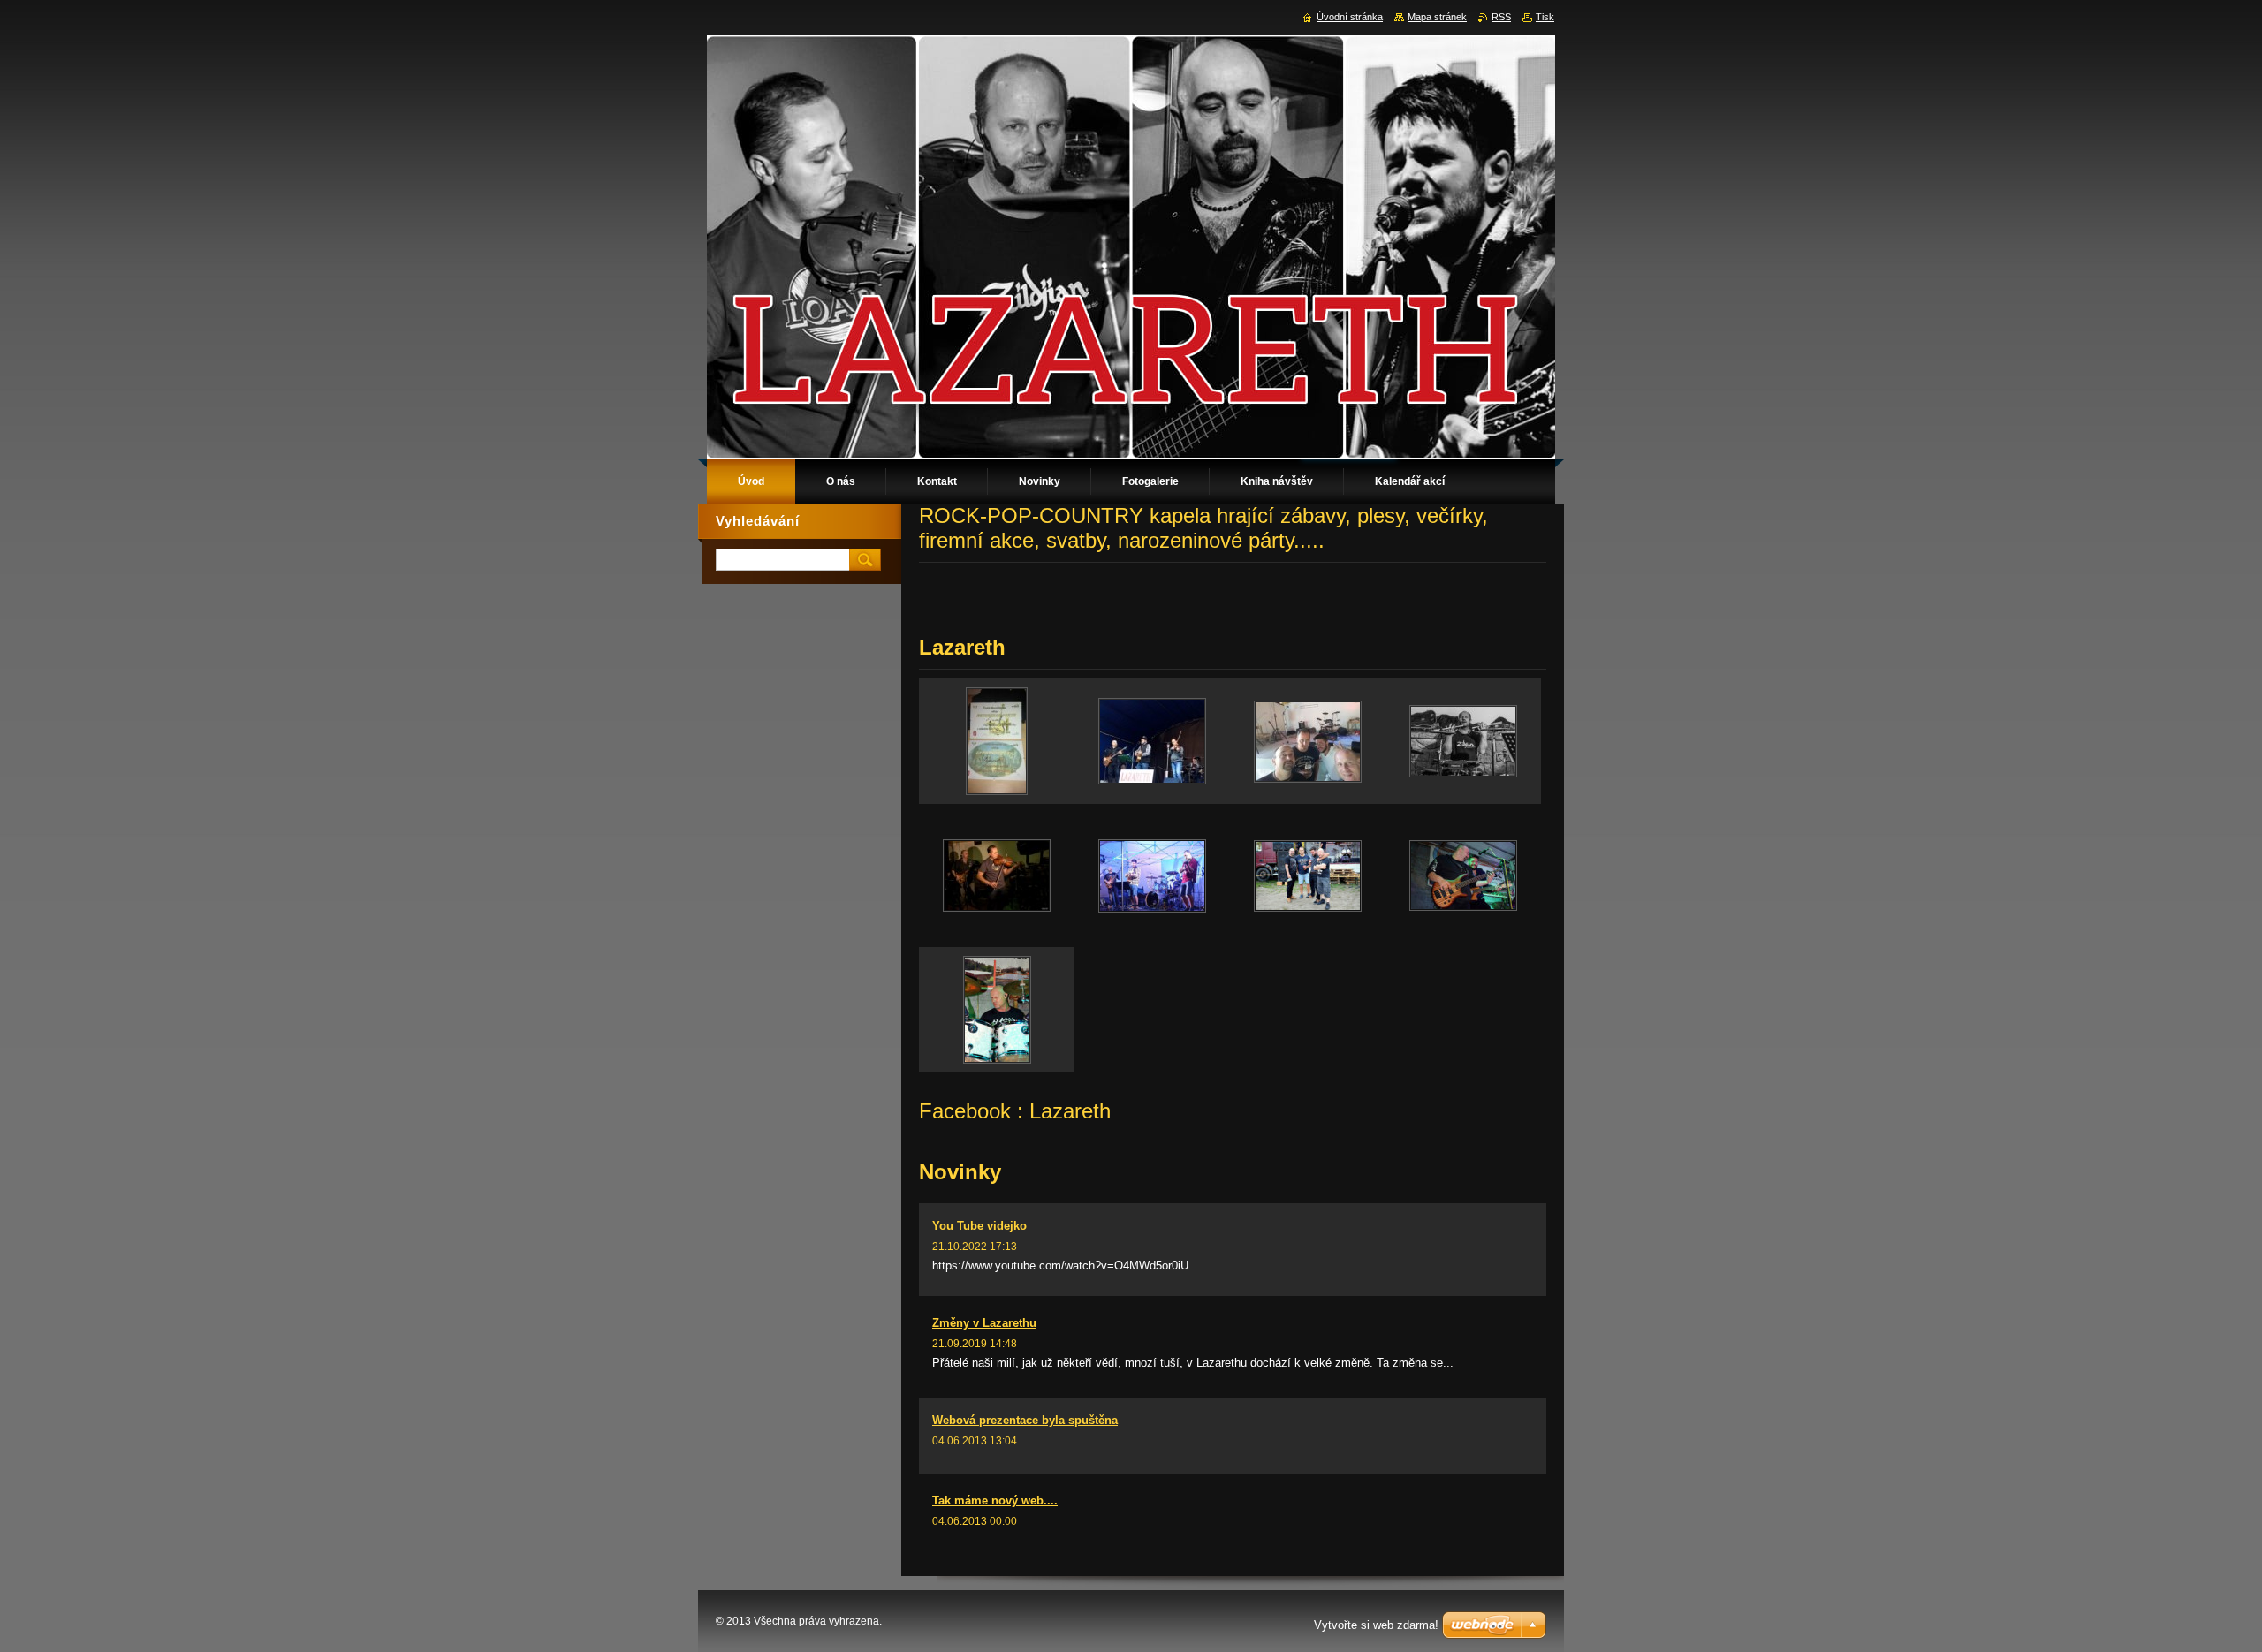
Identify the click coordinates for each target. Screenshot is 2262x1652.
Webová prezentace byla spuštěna (1025, 1420)
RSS (1501, 17)
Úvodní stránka (1350, 17)
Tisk (1545, 17)
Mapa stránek (1437, 17)
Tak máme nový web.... (995, 1500)
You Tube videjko (979, 1226)
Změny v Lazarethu (984, 1323)
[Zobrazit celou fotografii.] (997, 741)
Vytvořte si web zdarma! (1376, 1625)
